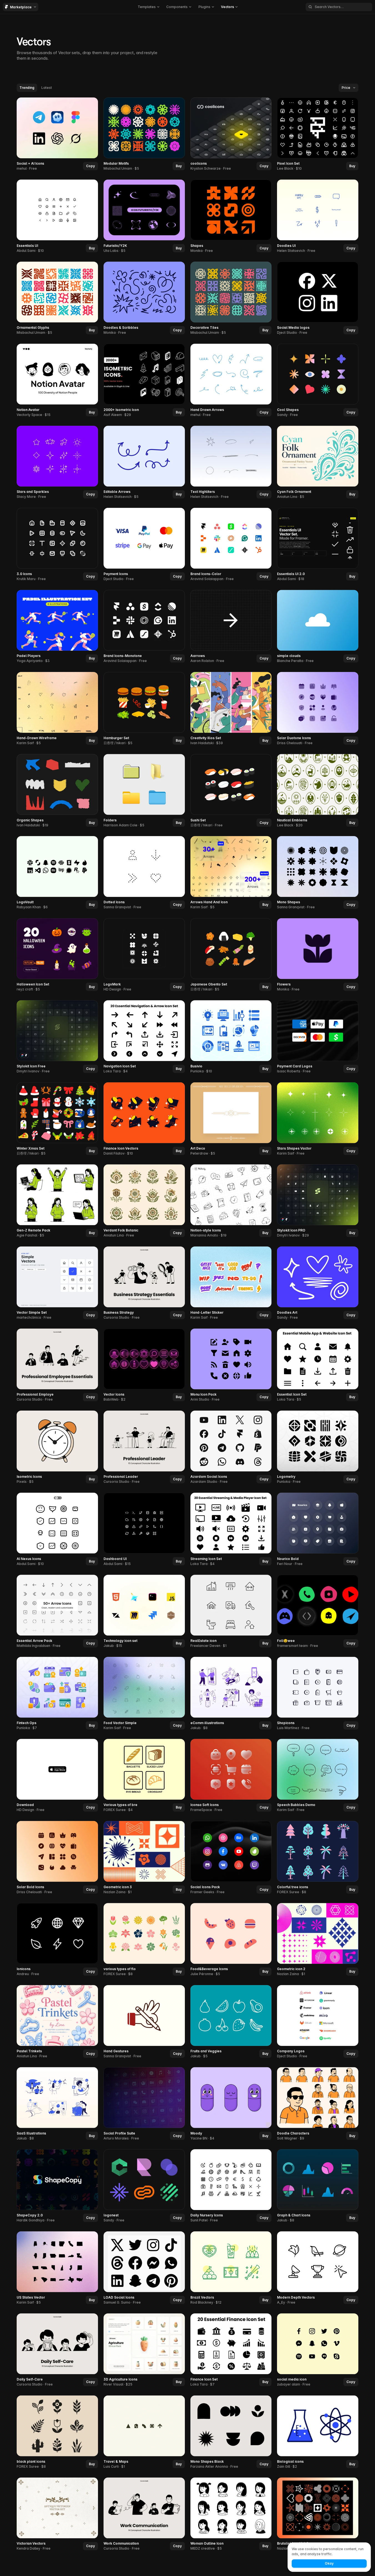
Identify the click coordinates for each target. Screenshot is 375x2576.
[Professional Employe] (57, 1365)
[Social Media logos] (318, 299)
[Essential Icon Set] (318, 1365)
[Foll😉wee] (318, 1612)
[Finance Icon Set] (231, 2350)
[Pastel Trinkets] (57, 2022)
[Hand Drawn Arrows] (231, 380)
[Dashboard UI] (144, 1529)
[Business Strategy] (144, 1283)
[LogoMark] (144, 955)
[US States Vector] (57, 2268)
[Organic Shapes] (57, 791)
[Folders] (144, 791)
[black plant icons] (57, 2432)
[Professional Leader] (144, 1448)
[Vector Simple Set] (57, 1283)
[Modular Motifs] (144, 134)
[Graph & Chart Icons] (318, 2186)
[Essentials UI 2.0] (318, 545)
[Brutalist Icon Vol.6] (318, 2514)
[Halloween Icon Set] (57, 955)
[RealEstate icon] (231, 1612)
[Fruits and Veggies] (231, 2022)
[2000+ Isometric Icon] (144, 380)
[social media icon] (318, 2350)
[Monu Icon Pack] (231, 1365)
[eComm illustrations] (231, 1694)
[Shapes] (231, 216)
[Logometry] (318, 1448)
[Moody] (231, 2104)
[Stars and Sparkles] (57, 463)
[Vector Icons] (144, 1365)
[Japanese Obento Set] (231, 955)
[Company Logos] (318, 2022)
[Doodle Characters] (318, 2104)
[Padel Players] (57, 627)
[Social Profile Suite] (144, 2104)
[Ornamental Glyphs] (57, 299)
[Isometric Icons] (57, 1448)
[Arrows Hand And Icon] (231, 873)
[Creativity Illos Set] (231, 709)
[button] (148, 7)
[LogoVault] (57, 873)
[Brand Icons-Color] (231, 545)
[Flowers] (318, 955)
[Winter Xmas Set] (57, 1119)
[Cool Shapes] (318, 380)
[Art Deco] (231, 1119)
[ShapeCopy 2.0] (57, 2186)
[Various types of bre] (144, 1776)
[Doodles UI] (318, 216)
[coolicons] (231, 134)
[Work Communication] (144, 2514)
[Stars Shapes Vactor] (318, 1119)
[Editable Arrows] (144, 463)
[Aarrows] (231, 627)
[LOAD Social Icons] (144, 2268)
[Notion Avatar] (57, 380)
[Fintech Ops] (57, 1694)
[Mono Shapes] (318, 873)
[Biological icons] (318, 2432)
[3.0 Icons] (57, 545)
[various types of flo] (144, 1940)
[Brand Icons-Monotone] (144, 627)
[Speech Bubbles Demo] (318, 1776)
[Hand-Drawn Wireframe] (57, 709)
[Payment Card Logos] (318, 1037)
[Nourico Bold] (318, 1529)
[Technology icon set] (144, 1612)
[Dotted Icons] (144, 873)
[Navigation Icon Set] (144, 1037)
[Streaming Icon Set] (231, 1529)
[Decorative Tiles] (231, 299)
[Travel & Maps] (144, 2432)
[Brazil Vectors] (231, 2268)
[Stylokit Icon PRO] (318, 1201)
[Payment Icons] (144, 545)
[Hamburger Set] (144, 709)
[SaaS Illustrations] (57, 2104)
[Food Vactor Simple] (144, 1694)
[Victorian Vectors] (57, 2514)
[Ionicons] (57, 1940)
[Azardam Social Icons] (231, 1448)
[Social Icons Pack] (231, 1858)
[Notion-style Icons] (231, 1201)
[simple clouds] (318, 627)
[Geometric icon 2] (318, 1940)
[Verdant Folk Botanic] (144, 1201)
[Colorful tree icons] (318, 1858)
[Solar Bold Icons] (57, 1858)
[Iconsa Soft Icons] (231, 1776)
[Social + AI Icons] (57, 134)
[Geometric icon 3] (144, 1858)
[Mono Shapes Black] (231, 2432)
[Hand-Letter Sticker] (231, 1283)
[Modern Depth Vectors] (318, 2268)
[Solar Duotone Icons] (318, 709)
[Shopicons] (318, 1694)
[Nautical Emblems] (318, 791)
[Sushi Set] (231, 791)
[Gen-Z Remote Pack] (57, 1201)
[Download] (57, 1776)
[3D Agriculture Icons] (144, 2350)
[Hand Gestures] (144, 2022)
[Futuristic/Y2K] (144, 216)
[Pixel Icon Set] (318, 134)
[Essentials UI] (57, 216)
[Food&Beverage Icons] (231, 1940)
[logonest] (144, 2186)
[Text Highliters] (231, 463)
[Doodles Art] (318, 1283)
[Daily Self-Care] (57, 2350)
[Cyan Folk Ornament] (318, 463)
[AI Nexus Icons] (57, 1529)
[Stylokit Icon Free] (57, 1037)
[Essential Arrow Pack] (57, 1612)
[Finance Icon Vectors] (144, 1119)
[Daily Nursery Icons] (231, 2186)
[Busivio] (231, 1037)
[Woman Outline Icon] (231, 2514)
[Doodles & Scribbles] (144, 299)
